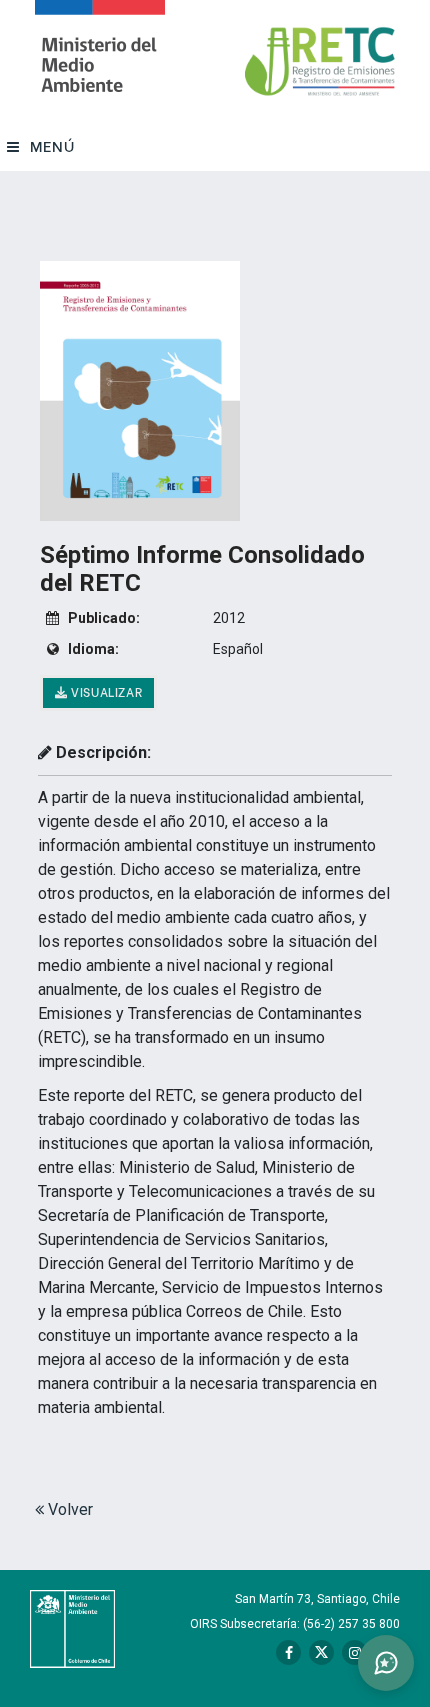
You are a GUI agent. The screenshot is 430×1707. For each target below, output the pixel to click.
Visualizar (105, 691)
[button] (386, 1663)
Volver (68, 1509)
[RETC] (100, 61)
